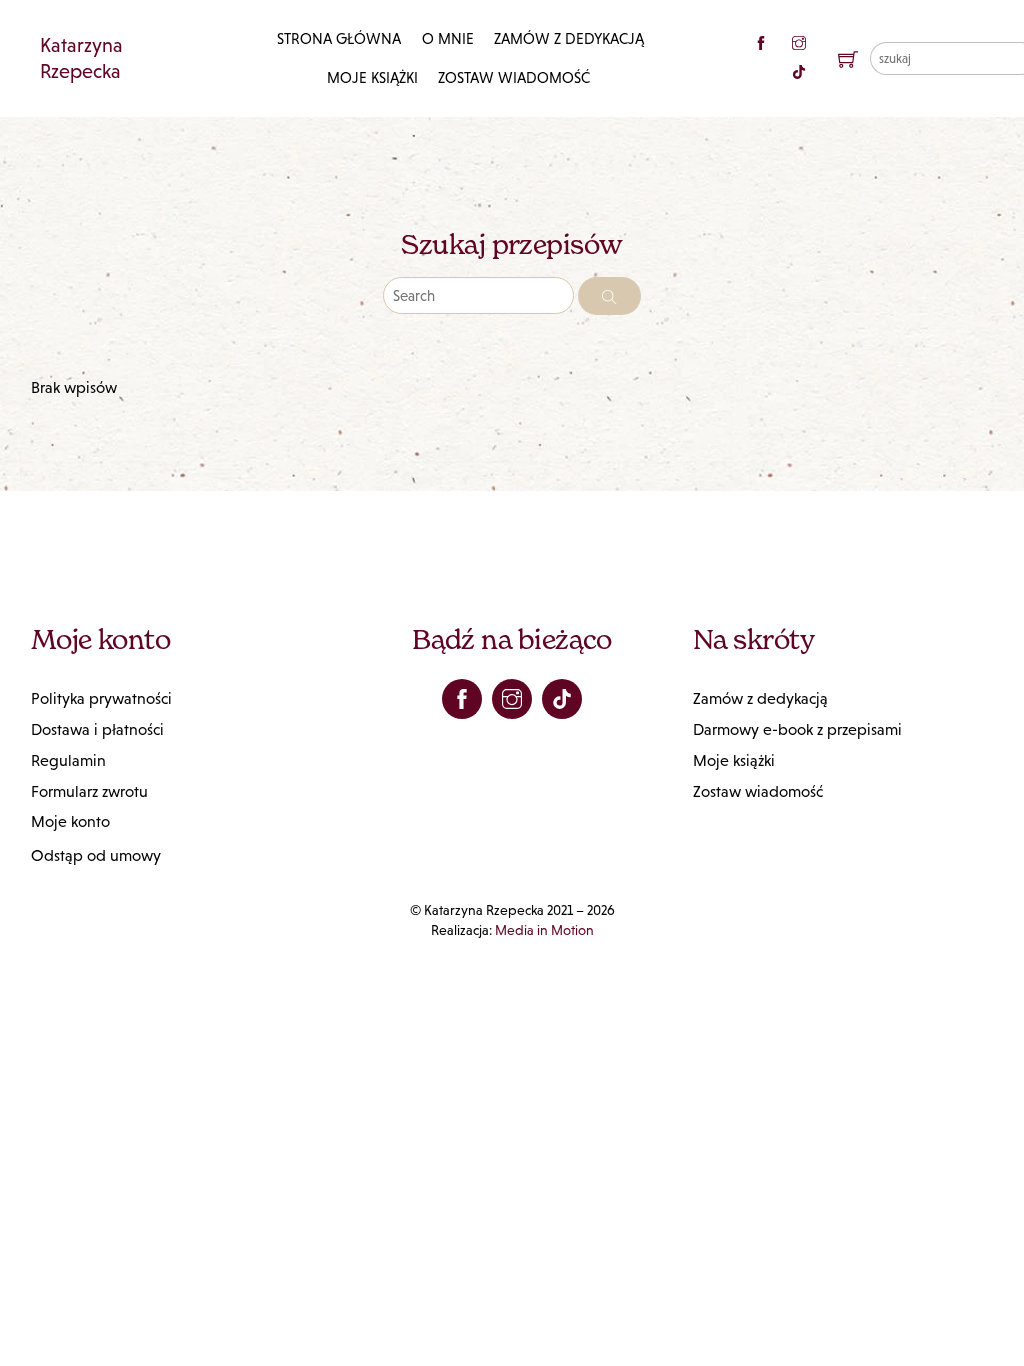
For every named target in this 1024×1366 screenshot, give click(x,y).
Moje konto (70, 821)
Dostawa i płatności (97, 729)
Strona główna (339, 38)
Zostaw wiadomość (514, 77)
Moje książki (372, 77)
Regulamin (68, 760)
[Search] (609, 295)
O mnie (448, 38)
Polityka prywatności (101, 698)
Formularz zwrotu (89, 791)
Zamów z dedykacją (569, 38)
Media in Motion (544, 930)
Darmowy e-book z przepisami (797, 729)
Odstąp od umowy (96, 855)
